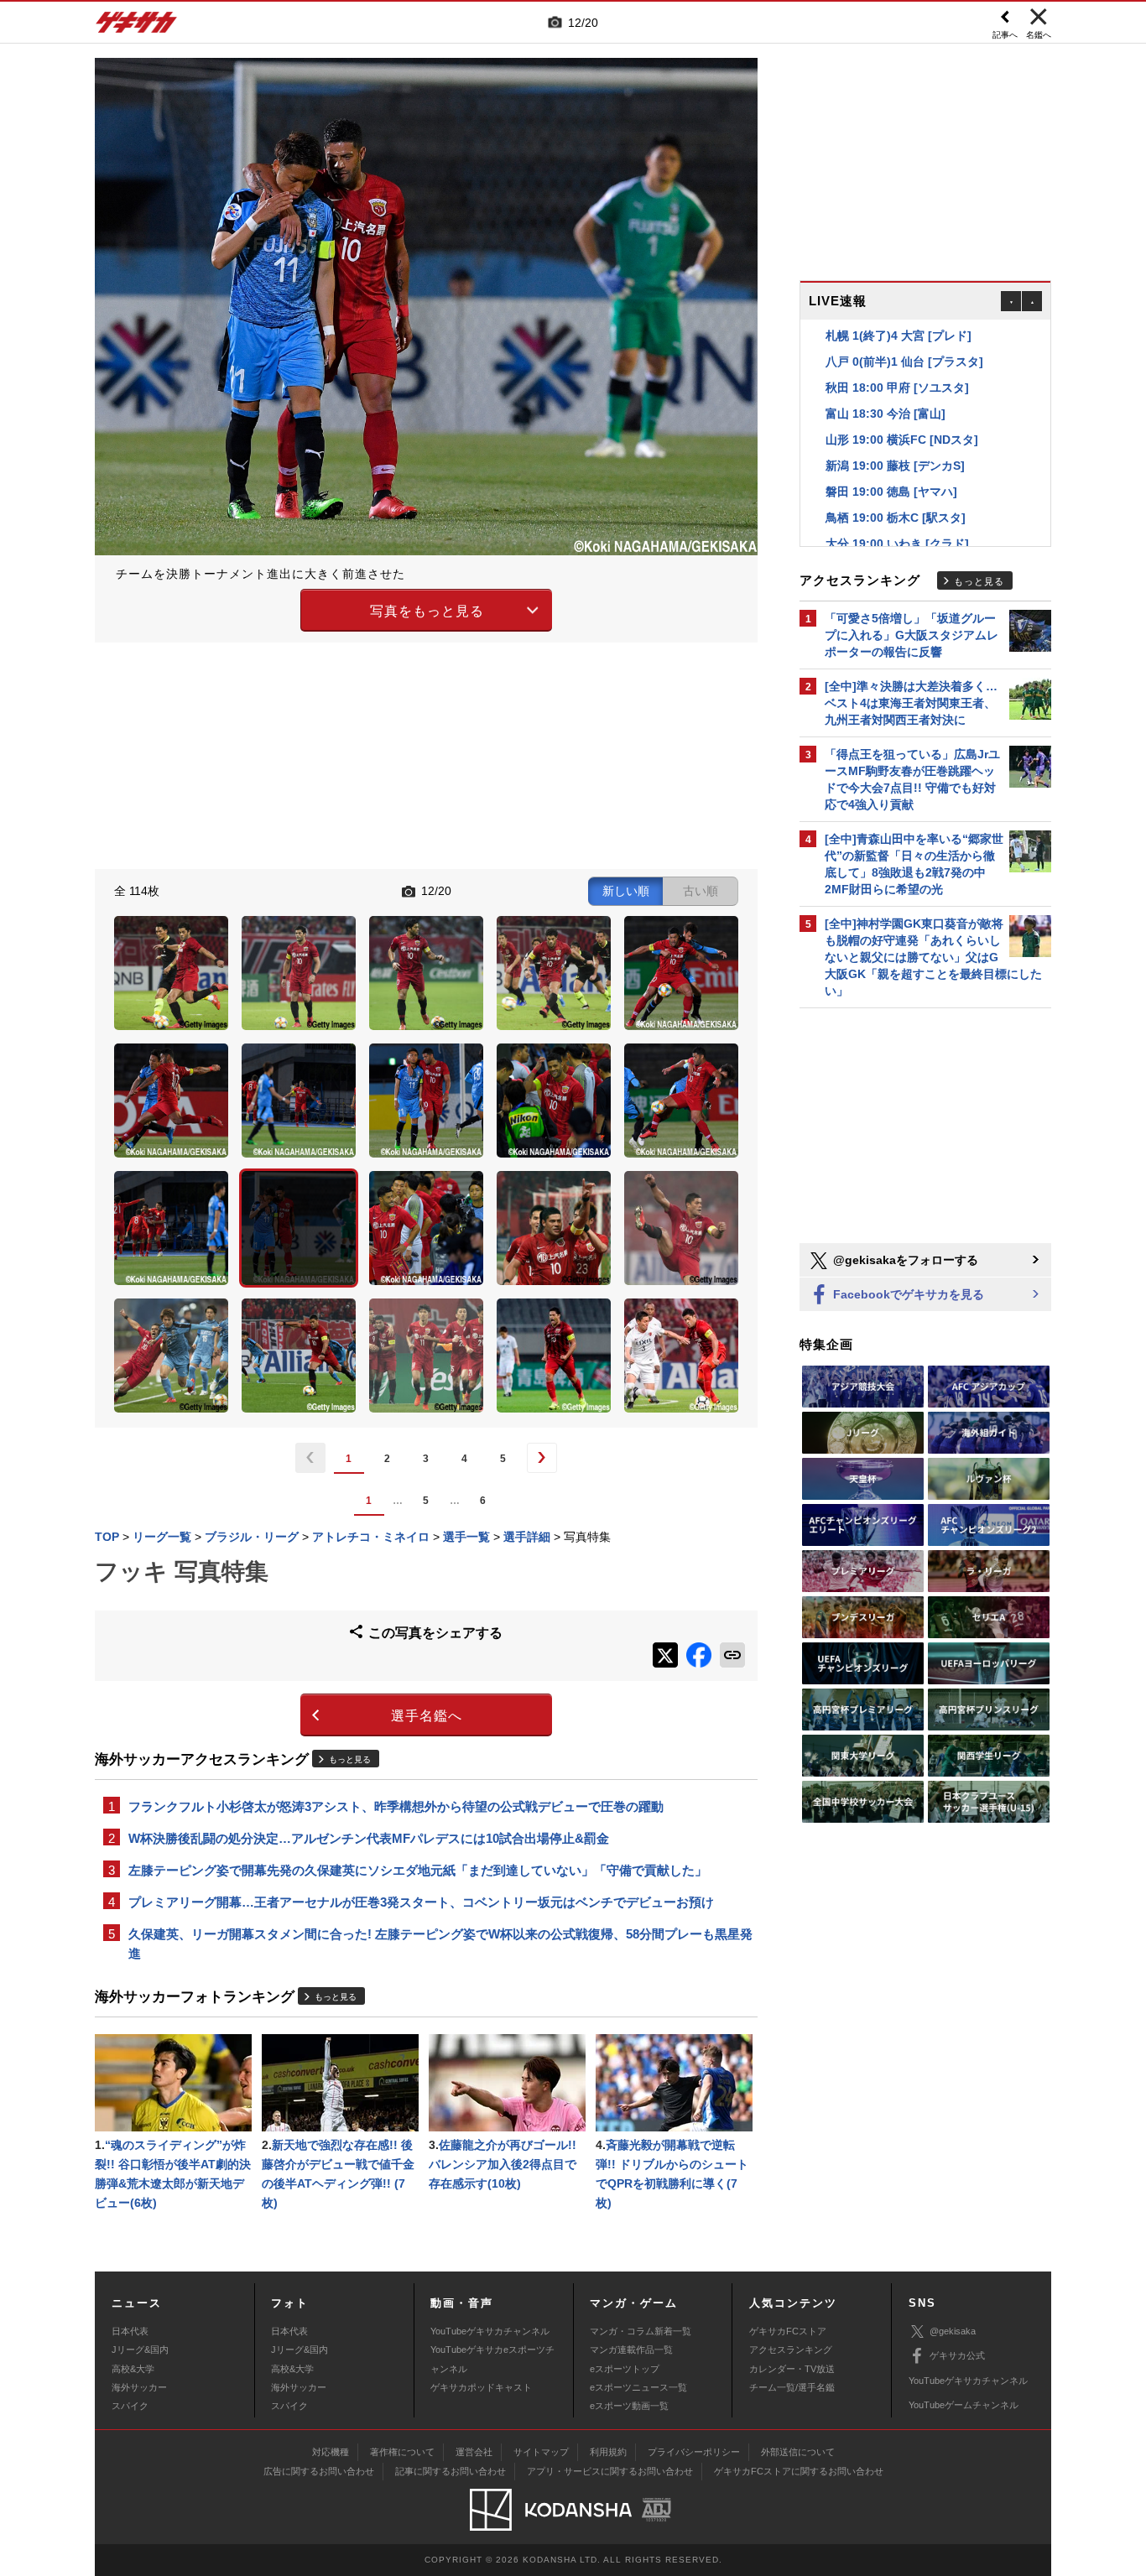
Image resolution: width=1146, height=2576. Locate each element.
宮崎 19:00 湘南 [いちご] (891, 544)
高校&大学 (133, 2369)
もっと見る (350, 1759)
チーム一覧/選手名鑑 (792, 2387)
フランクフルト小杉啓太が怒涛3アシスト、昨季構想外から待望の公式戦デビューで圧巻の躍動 (396, 1806)
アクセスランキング (791, 2350)
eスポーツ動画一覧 (629, 2406)
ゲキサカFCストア (788, 2331)
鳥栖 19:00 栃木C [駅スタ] (896, 492)
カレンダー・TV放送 (792, 2369)
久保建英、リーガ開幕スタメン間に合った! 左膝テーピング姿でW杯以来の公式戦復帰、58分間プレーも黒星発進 (440, 1944)
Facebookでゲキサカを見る (907, 1294)
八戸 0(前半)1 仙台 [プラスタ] (904, 336)
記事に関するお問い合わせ (451, 2471)
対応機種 (331, 2452)
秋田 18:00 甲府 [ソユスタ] (897, 362)
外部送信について (798, 2452)
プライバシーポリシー (694, 2452)
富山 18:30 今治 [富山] (886, 388)
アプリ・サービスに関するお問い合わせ (610, 2471)
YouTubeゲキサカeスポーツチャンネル (492, 2359)
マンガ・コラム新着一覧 (641, 2331)
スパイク (130, 2406)
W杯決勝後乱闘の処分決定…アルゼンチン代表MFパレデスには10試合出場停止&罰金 (369, 1838)
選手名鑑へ (427, 1716)
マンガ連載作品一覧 (631, 2350)
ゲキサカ (137, 27)
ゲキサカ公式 (957, 2355)
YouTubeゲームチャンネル (964, 2405)
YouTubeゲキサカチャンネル (490, 2331)
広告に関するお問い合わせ (319, 2471)
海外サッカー (139, 2387)
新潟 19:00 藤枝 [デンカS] (895, 440)
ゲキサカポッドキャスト (481, 2387)
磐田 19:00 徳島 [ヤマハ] (891, 466)
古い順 (701, 891)
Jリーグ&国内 (140, 2350)
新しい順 (626, 891)
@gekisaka (953, 2331)
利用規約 (608, 2452)
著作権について (402, 2452)
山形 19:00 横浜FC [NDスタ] (902, 414)
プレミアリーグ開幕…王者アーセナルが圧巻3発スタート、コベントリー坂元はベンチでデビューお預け (421, 1902)
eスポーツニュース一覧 (638, 2387)
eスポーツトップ (625, 2369)
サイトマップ (541, 2452)
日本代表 (130, 2331)
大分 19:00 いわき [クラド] (897, 518)
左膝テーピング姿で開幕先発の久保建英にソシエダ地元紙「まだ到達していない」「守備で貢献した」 (418, 1870)
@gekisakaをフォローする (904, 1260)
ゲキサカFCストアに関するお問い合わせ (799, 2471)
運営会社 (474, 2452)
